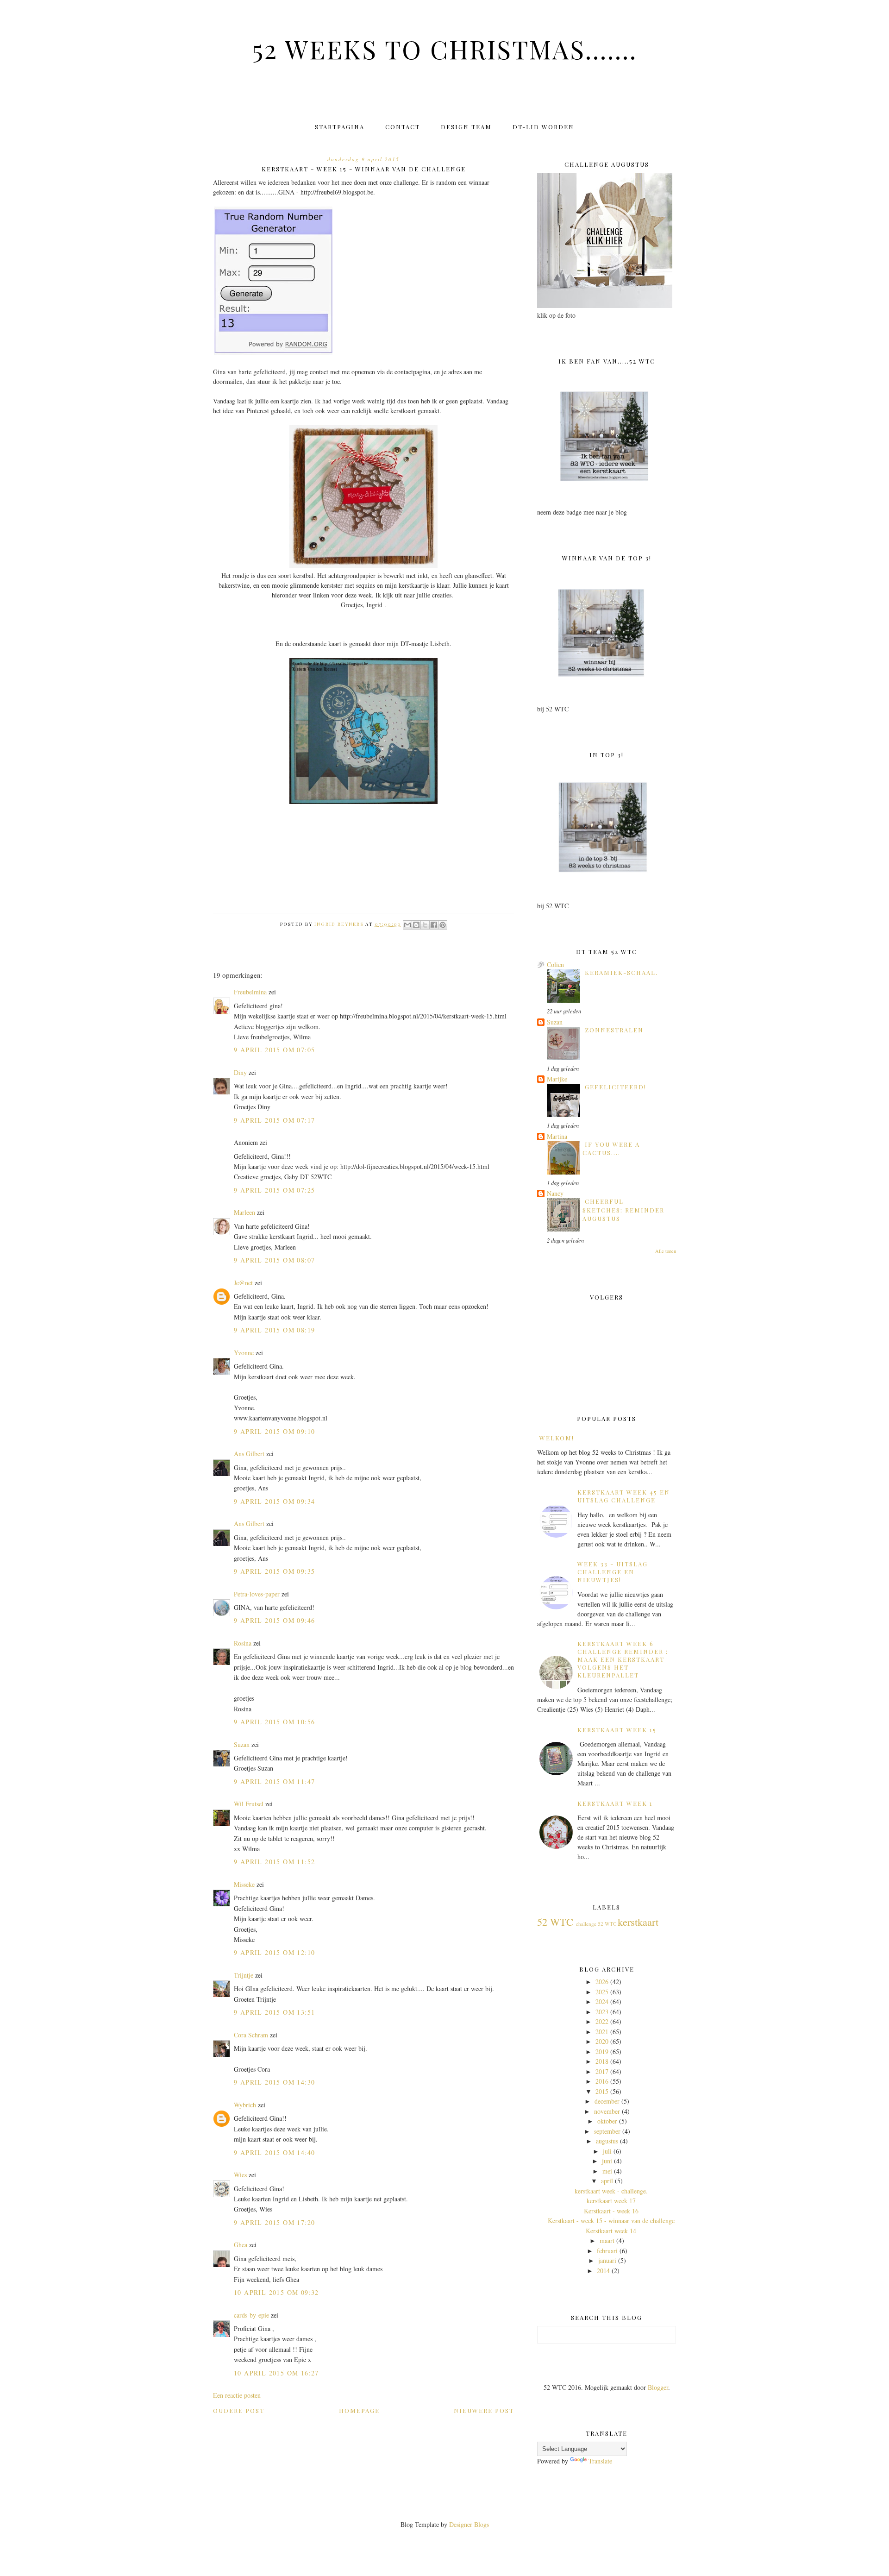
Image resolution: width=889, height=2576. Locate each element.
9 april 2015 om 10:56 (274, 1722)
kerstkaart (638, 1922)
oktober (607, 2121)
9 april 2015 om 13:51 (274, 2012)
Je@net (243, 1283)
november (607, 2111)
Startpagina (340, 127)
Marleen (244, 1212)
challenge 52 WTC (596, 1924)
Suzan (242, 1744)
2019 (602, 2051)
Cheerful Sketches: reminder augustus (623, 1210)
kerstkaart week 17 (611, 2201)
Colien (555, 964)
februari (607, 2251)
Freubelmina (250, 992)
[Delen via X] (425, 925)
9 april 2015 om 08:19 (274, 1330)
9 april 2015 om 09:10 (274, 1431)
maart (607, 2240)
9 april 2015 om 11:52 (274, 1862)
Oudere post (239, 2410)
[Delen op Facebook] (434, 925)
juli (607, 2151)
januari (607, 2260)
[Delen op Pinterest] (443, 925)
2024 (602, 2001)
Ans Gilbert (250, 1454)
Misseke (244, 1884)
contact (403, 127)
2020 (602, 2041)
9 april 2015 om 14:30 (274, 2082)
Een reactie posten (237, 2395)
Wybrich (245, 2105)
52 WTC (555, 1922)
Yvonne (244, 1353)
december (607, 2101)
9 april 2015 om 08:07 (274, 1260)
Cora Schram (251, 2035)
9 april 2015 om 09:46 (274, 1620)
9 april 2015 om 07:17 (274, 1120)
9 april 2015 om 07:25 (274, 1190)
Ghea (241, 2245)
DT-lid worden (543, 127)
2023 (602, 2012)
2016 (602, 2081)
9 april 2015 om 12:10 (274, 1952)
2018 (602, 2061)
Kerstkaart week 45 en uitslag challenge (624, 1496)
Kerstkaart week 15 (617, 1730)
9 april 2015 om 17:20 (274, 2222)
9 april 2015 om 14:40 (274, 2152)
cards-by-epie (251, 2315)
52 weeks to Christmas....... (445, 49)
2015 (602, 2091)
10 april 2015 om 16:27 (276, 2373)
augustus (607, 2141)
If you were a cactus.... (611, 1148)
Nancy (555, 1193)
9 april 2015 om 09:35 (274, 1571)
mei (607, 2171)
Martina (557, 1136)
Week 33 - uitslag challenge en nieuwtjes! (613, 1572)
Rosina (243, 1643)
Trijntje (244, 1975)
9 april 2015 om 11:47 (274, 1781)
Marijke (557, 1079)
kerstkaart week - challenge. (611, 2191)
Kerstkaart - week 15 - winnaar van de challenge (611, 2221)
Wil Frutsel (249, 1804)
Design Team (466, 127)
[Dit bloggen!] (416, 925)
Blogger (658, 2387)
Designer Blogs (469, 2524)
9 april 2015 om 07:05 (274, 1050)
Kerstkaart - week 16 (611, 2211)
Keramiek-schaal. (621, 972)
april (607, 2181)
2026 (602, 1982)
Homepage (359, 2410)
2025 (602, 1992)
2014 (603, 2271)
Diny (240, 1072)
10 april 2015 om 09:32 (276, 2292)
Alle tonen (666, 1251)
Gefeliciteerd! (616, 1087)
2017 (602, 2071)
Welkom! (557, 1438)
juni (607, 2161)
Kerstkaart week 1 (615, 1803)
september (607, 2131)
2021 (602, 2032)
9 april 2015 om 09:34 (274, 1501)
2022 (602, 2021)
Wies (240, 2175)
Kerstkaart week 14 (611, 2231)
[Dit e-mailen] (407, 925)
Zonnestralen (614, 1030)
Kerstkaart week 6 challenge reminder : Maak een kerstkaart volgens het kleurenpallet (623, 1659)
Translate (600, 2461)
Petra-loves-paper (257, 1594)
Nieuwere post (484, 2410)
